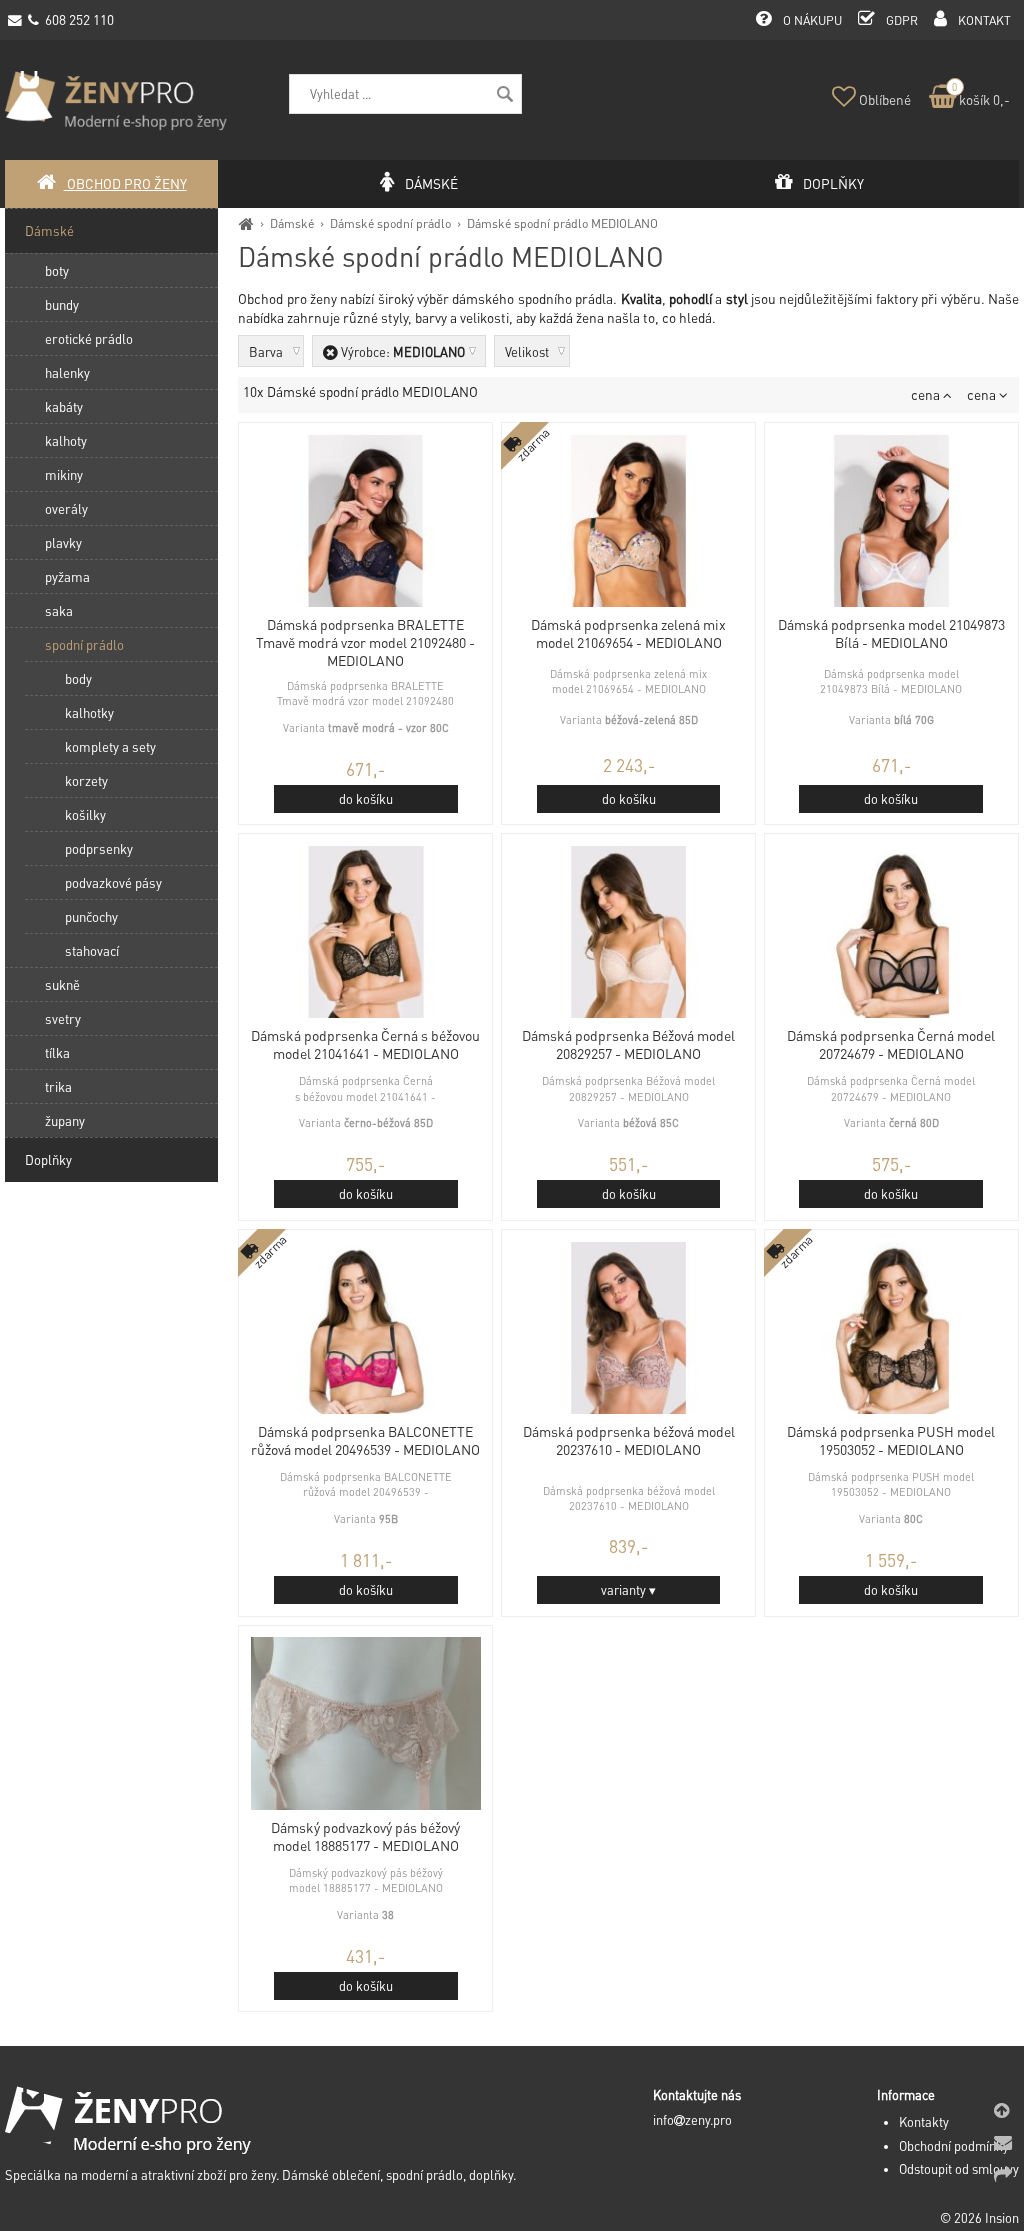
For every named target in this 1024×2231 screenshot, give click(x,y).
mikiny (64, 474)
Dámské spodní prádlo (390, 223)
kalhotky (89, 712)
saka (59, 610)
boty (57, 270)
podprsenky (99, 848)
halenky (67, 372)
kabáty (64, 406)
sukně (62, 984)
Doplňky (48, 1159)
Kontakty (924, 2122)
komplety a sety (110, 746)
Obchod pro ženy (125, 183)
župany (65, 1120)
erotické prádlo (89, 338)
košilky (85, 814)
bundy (62, 304)
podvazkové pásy (113, 882)
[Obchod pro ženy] (246, 223)
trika (58, 1086)
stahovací (92, 950)
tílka (57, 1052)
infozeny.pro (692, 2120)
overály (66, 508)
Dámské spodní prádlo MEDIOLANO (562, 223)
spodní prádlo (84, 644)
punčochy (91, 916)
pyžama (67, 576)
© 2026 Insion (979, 2218)
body (78, 678)
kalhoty (66, 440)
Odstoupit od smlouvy (959, 2169)
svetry (63, 1018)
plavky (63, 542)
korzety (86, 780)
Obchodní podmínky (954, 2146)
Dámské (292, 223)
